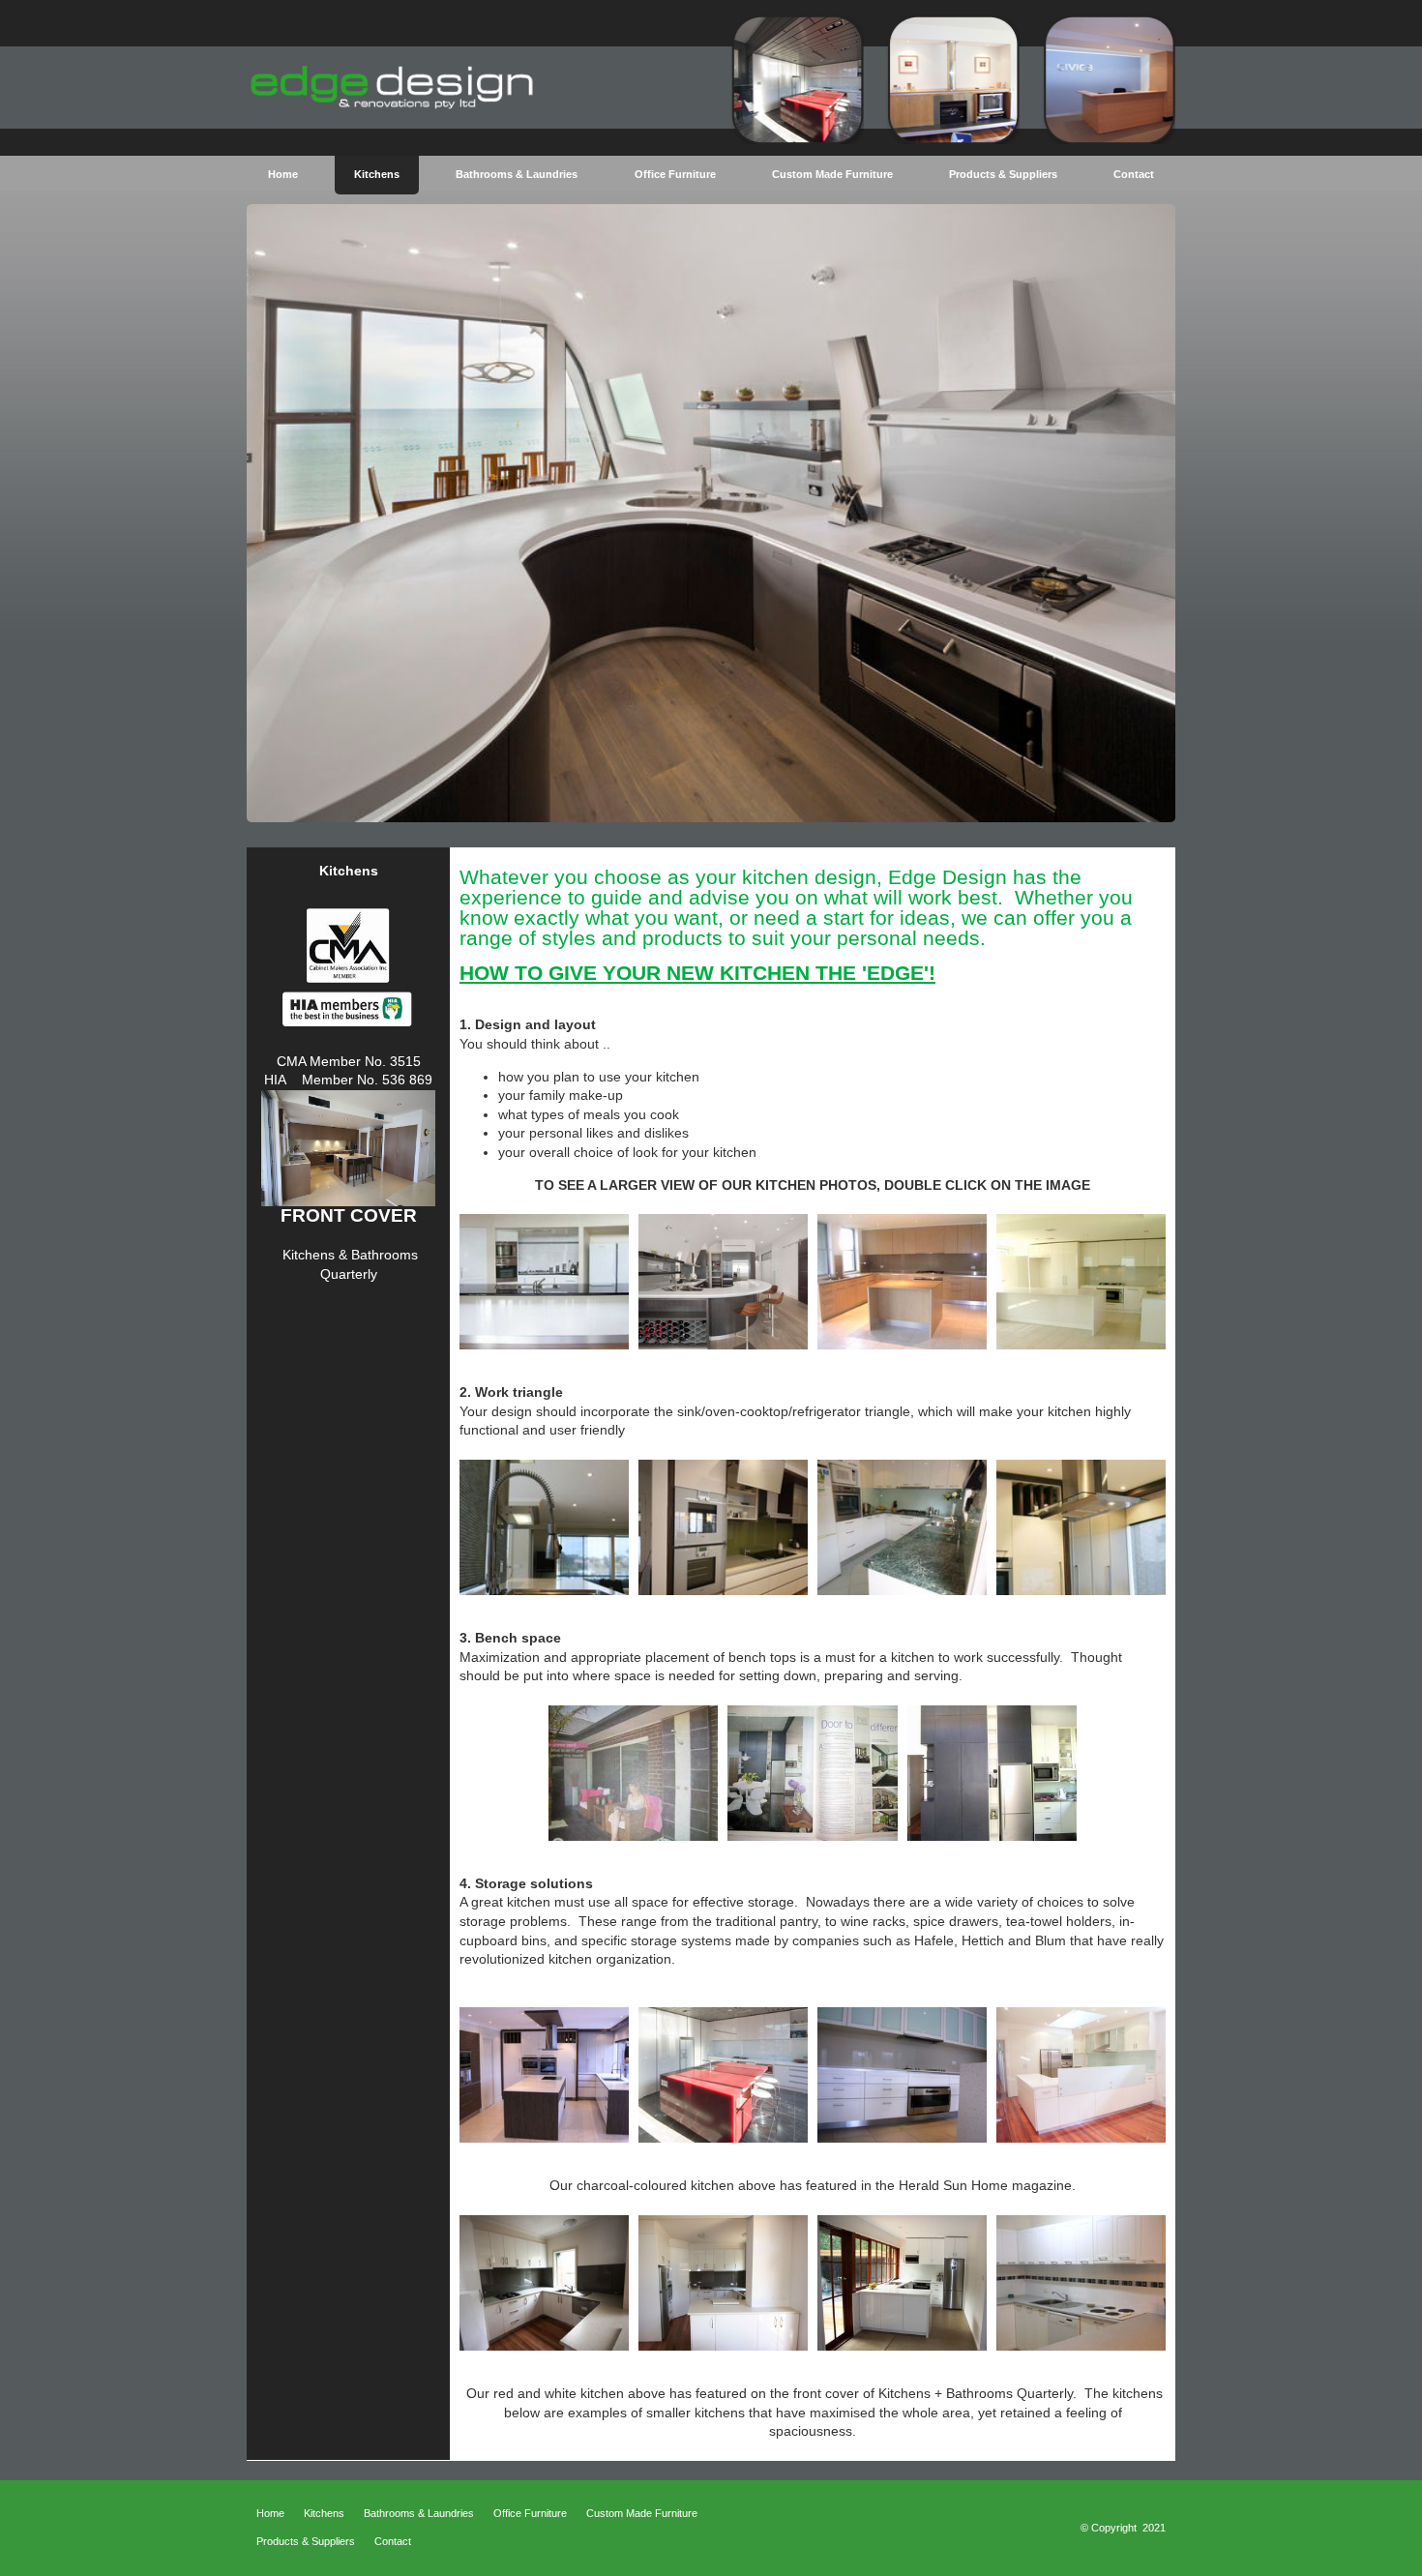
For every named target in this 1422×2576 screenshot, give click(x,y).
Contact (393, 2541)
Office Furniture (530, 2513)
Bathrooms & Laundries (419, 2513)
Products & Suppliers (306, 2541)
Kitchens (324, 2513)
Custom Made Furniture (642, 2513)
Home (270, 2513)
